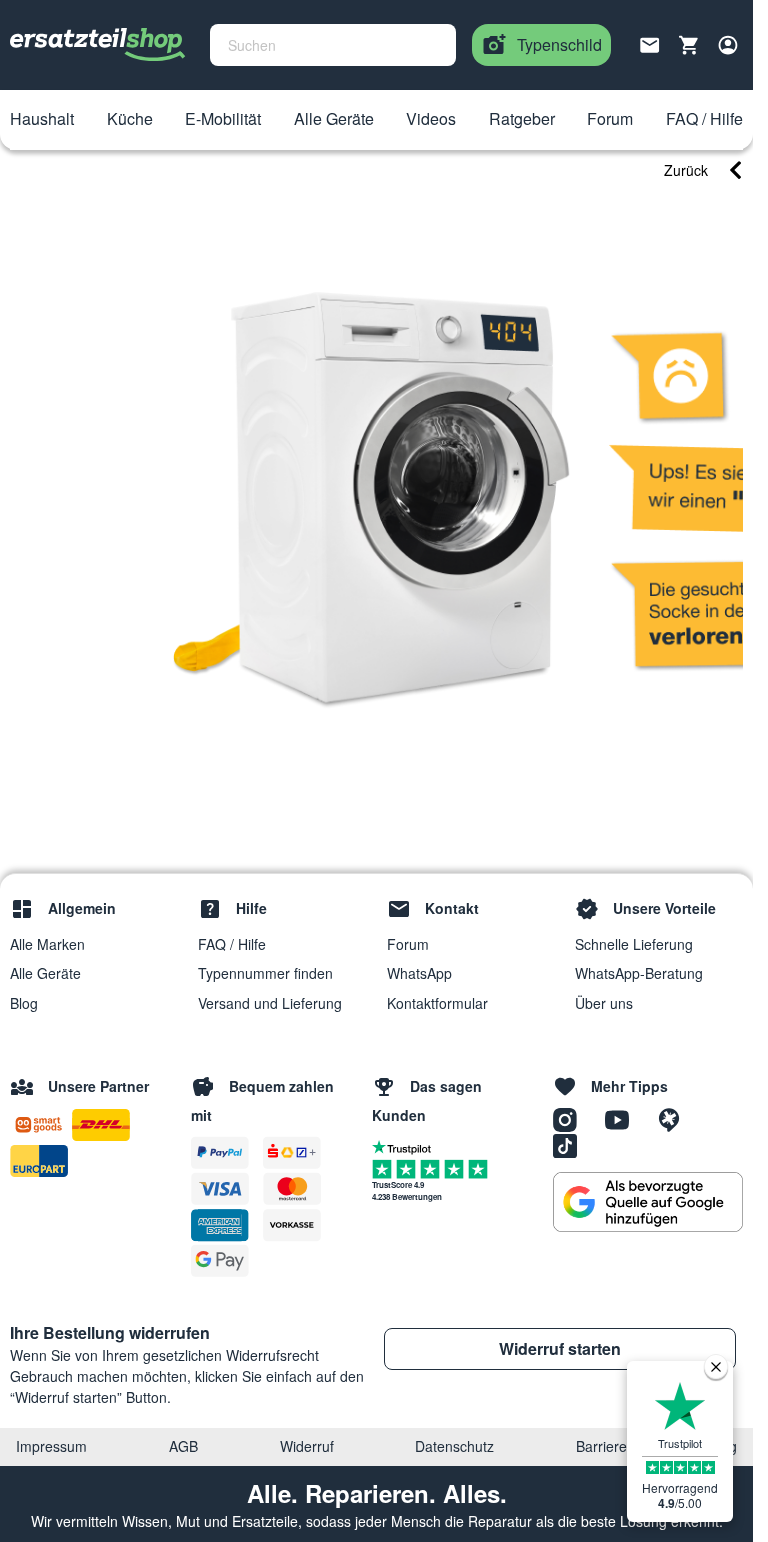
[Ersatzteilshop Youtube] (624, 1119)
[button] (42, 120)
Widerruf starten (560, 1348)
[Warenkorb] (689, 45)
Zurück (686, 170)
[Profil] (728, 45)
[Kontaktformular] (650, 43)
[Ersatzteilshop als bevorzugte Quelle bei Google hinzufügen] (648, 1202)
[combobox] (333, 45)
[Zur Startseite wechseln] (98, 45)
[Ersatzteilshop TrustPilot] (406, 1146)
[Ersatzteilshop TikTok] (570, 1145)
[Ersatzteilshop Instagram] (572, 1119)
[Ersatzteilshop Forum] (674, 1119)
